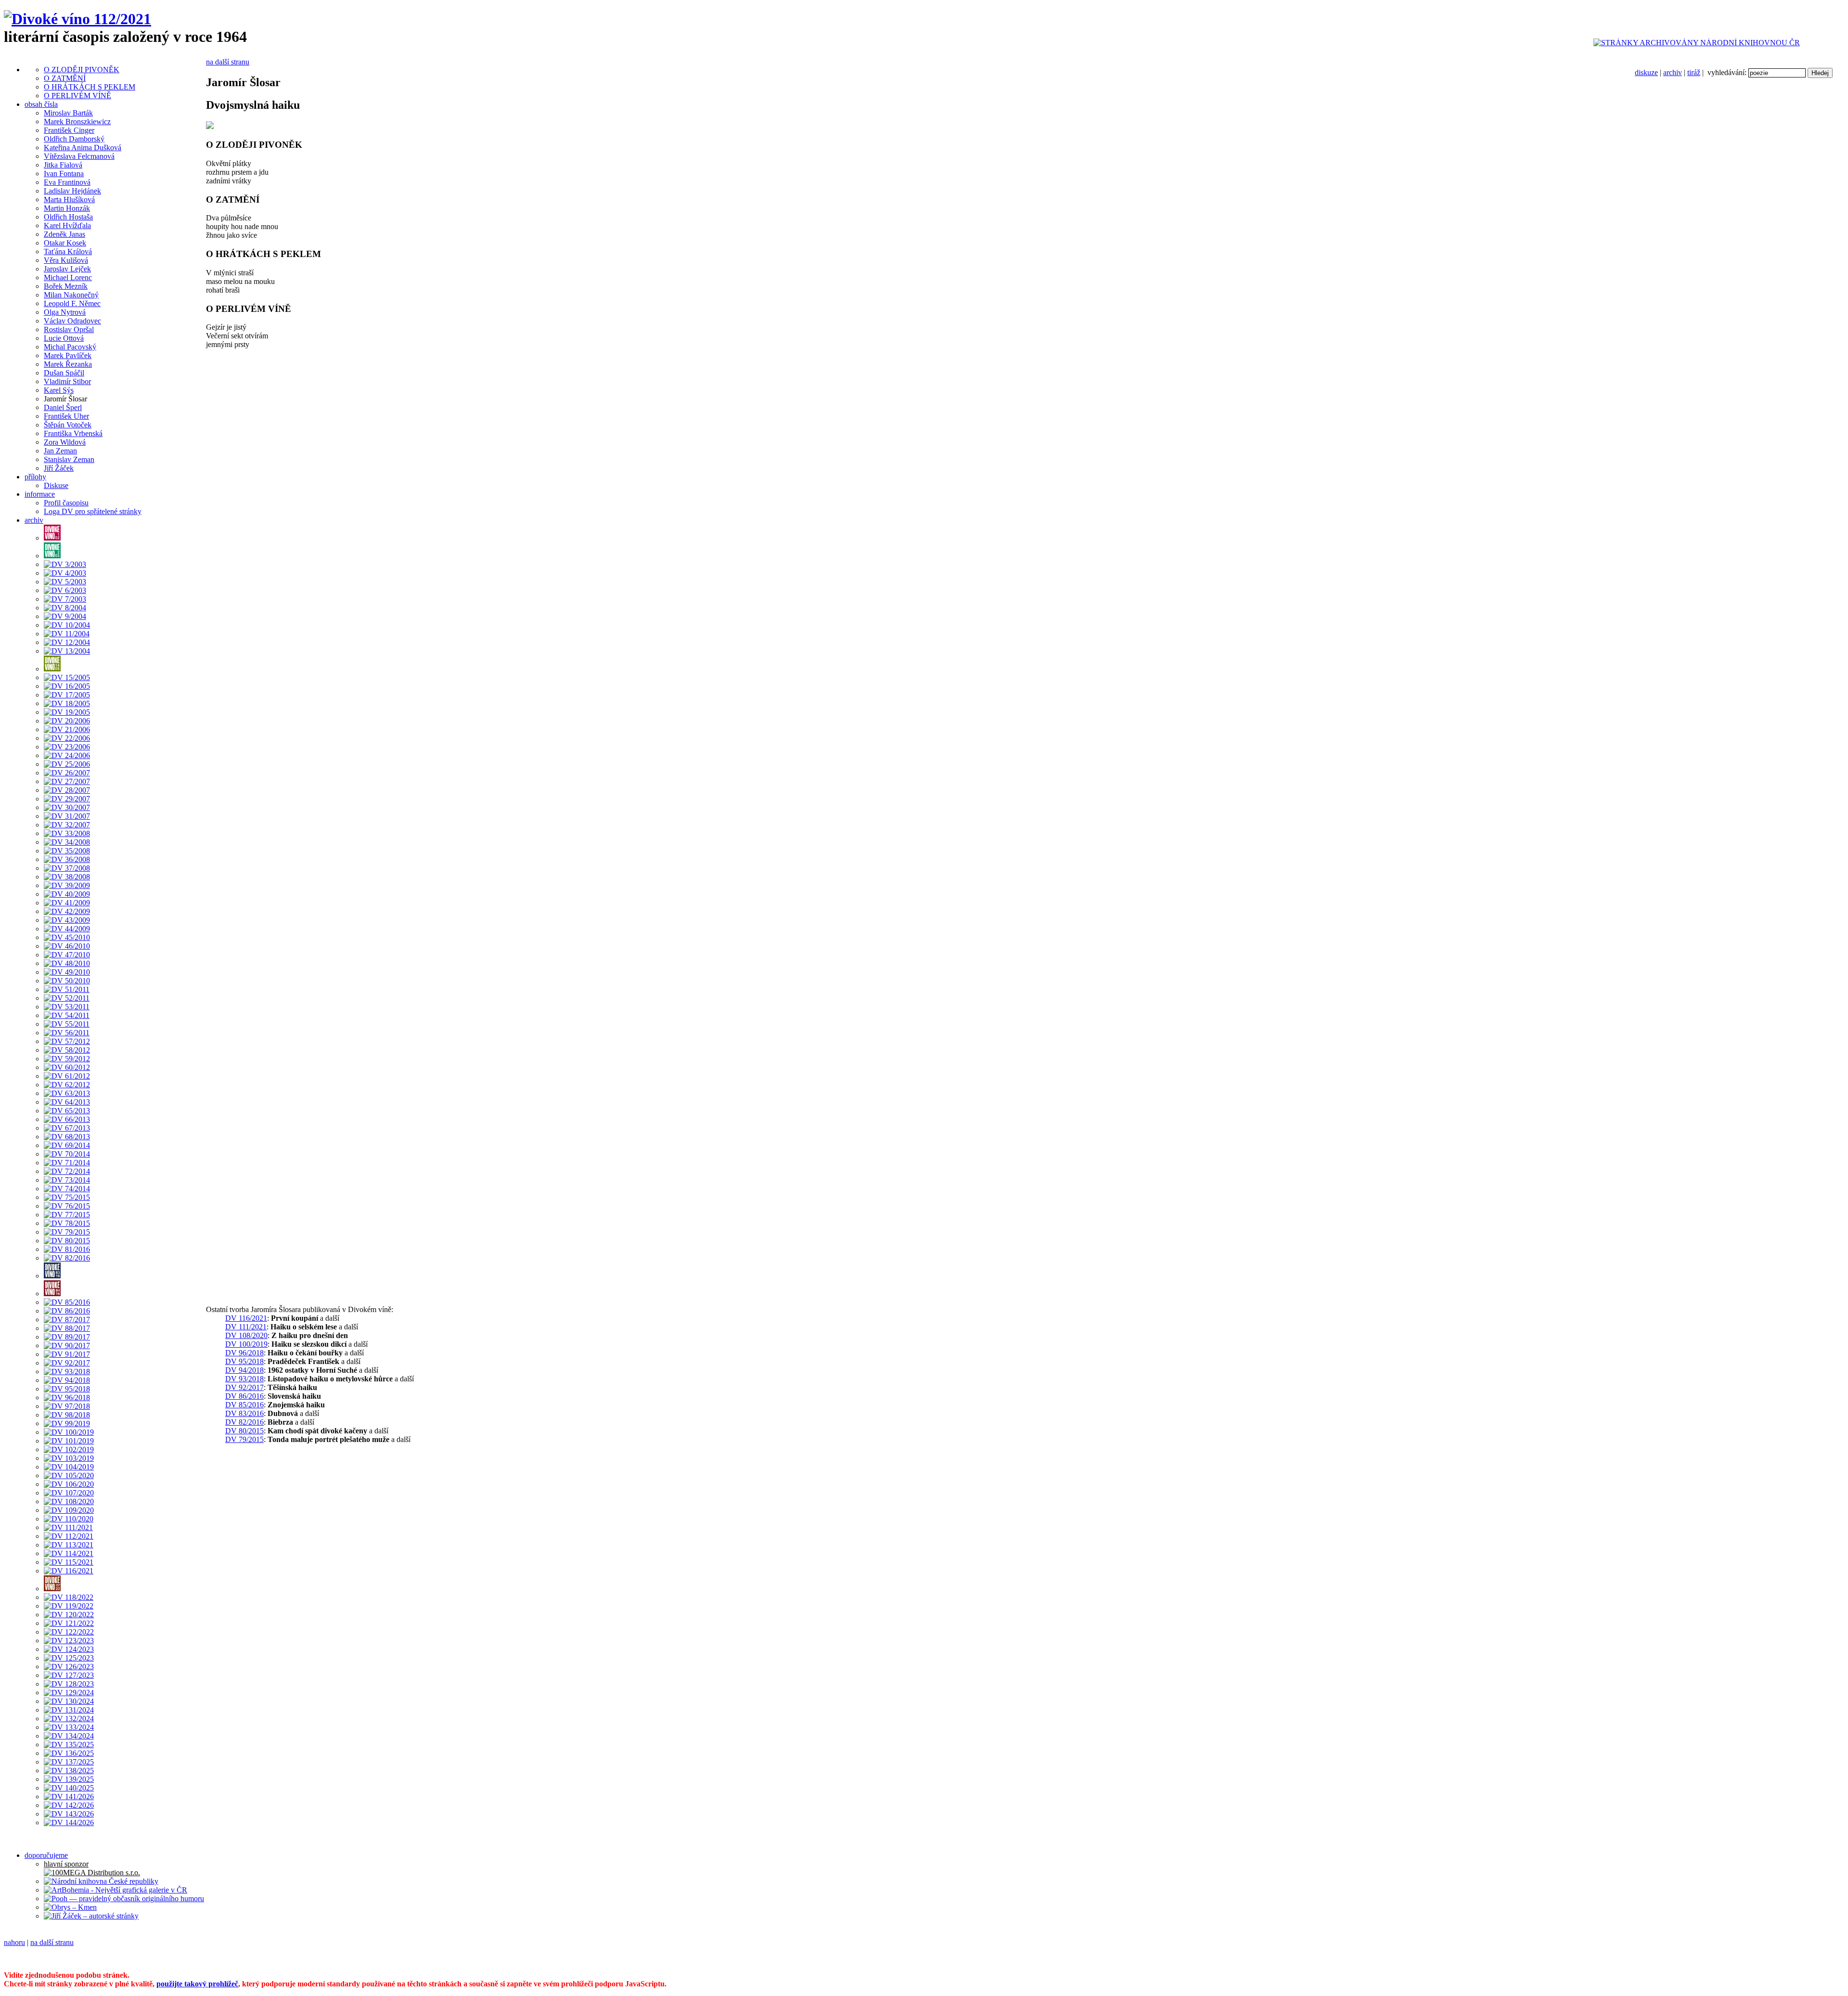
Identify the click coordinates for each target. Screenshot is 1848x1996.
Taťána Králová (68, 251)
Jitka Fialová (63, 165)
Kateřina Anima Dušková (83, 148)
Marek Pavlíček (68, 355)
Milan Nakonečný (71, 295)
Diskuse (56, 485)
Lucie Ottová (64, 338)
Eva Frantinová (67, 182)
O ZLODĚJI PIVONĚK (82, 70)
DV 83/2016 (244, 1413)
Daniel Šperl (63, 407)
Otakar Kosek (65, 243)
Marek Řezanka (68, 364)
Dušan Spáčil (64, 373)
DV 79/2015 (244, 1439)
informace (40, 494)
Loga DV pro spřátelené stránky (93, 511)
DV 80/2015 (244, 1431)
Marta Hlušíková (69, 200)
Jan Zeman (60, 451)
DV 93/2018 (244, 1379)
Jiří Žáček (59, 468)
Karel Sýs (59, 390)
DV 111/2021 (246, 1327)
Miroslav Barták (68, 113)
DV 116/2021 (246, 1318)
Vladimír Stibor (67, 381)
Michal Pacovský (70, 347)
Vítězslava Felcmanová (79, 156)
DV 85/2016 (244, 1405)
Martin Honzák (67, 208)
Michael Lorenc (68, 277)
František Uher (66, 416)
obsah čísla (41, 104)
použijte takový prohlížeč (197, 1984)
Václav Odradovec (72, 321)
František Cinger (69, 130)
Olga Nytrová (65, 312)
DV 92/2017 (244, 1387)
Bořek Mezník (66, 286)
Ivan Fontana (64, 174)
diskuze (1646, 72)
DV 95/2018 (244, 1361)
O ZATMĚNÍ (65, 78)
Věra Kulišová (66, 260)
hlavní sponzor (66, 1864)
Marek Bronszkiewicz (77, 122)
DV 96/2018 (244, 1353)
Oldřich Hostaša (68, 217)
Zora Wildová (65, 442)
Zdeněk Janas (64, 234)
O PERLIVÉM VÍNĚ (77, 96)
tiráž (1694, 72)
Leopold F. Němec (72, 303)
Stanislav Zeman (69, 459)
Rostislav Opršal (69, 329)
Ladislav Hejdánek (72, 191)
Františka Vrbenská (73, 433)
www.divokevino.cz (633, 1959)
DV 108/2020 (246, 1335)
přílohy (35, 477)
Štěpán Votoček (68, 425)
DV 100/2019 (246, 1344)
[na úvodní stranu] (77, 19)
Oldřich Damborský (74, 139)
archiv (1673, 72)
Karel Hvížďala (67, 225)
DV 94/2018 (244, 1370)
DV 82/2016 (244, 1422)
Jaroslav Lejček (67, 269)
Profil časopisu (66, 503)
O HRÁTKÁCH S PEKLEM (90, 87)
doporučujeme (46, 1855)
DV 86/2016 (244, 1396)
